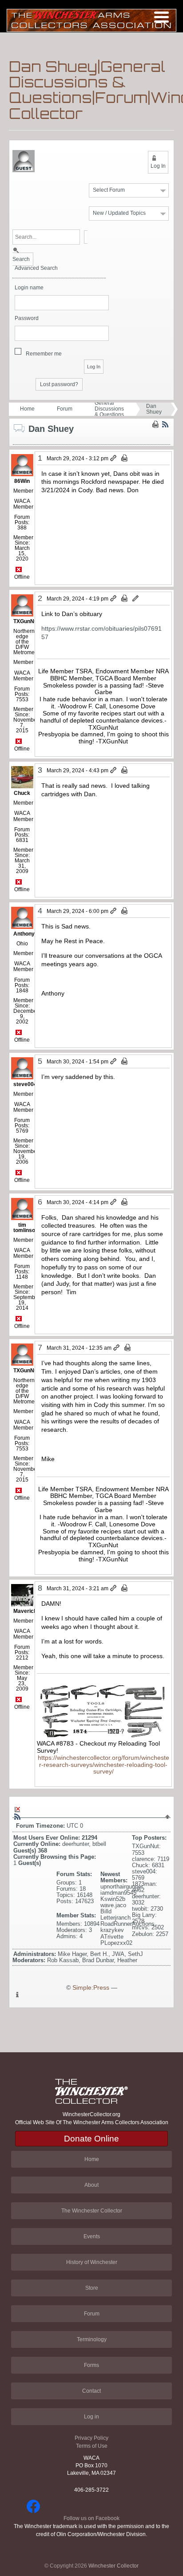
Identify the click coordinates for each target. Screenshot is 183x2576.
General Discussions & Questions (109, 409)
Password (27, 318)
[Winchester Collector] (91, 20)
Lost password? (59, 384)
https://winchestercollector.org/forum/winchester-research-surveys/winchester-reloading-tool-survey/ (103, 1765)
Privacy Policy (91, 2438)
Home (27, 409)
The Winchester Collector (92, 2211)
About (91, 2185)
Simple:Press (91, 1988)
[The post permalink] (114, 458)
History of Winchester (92, 2262)
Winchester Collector (113, 2566)
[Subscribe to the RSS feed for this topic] (165, 424)
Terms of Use (92, 2446)
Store (92, 2288)
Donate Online (91, 2139)
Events (92, 2236)
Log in (91, 2417)
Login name (29, 288)
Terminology (92, 2339)
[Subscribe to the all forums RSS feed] (17, 1817)
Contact (91, 2391)
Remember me (44, 354)
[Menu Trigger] (161, 17)
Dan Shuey (154, 409)
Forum (65, 409)
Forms (91, 2365)
